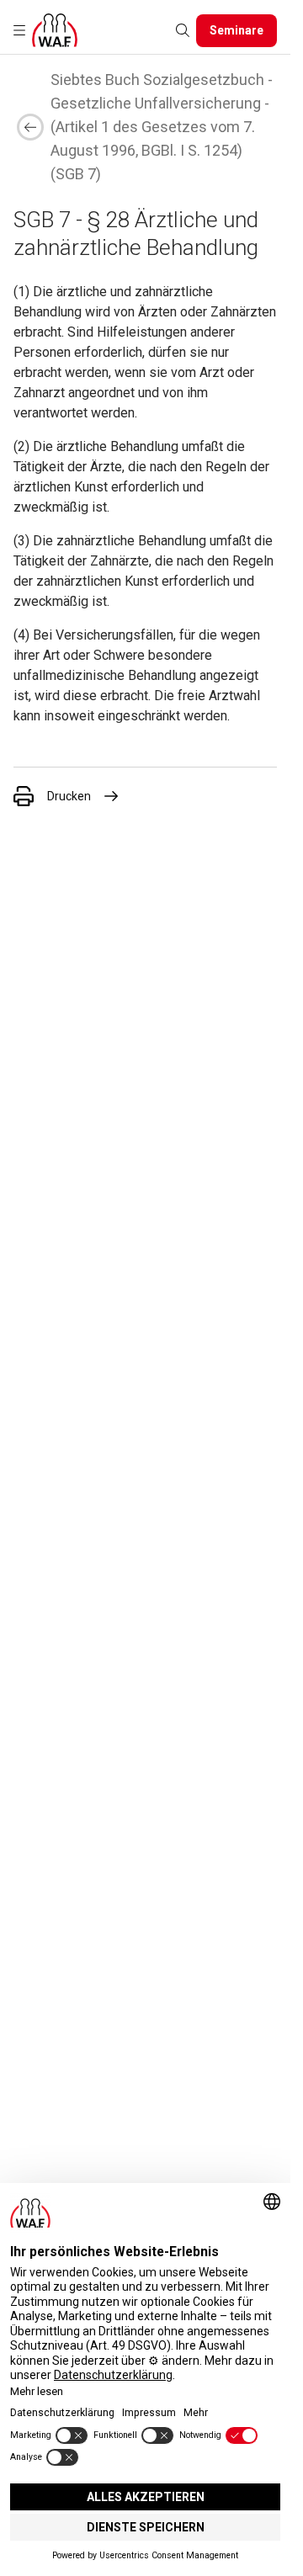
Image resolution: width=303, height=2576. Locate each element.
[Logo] (55, 30)
